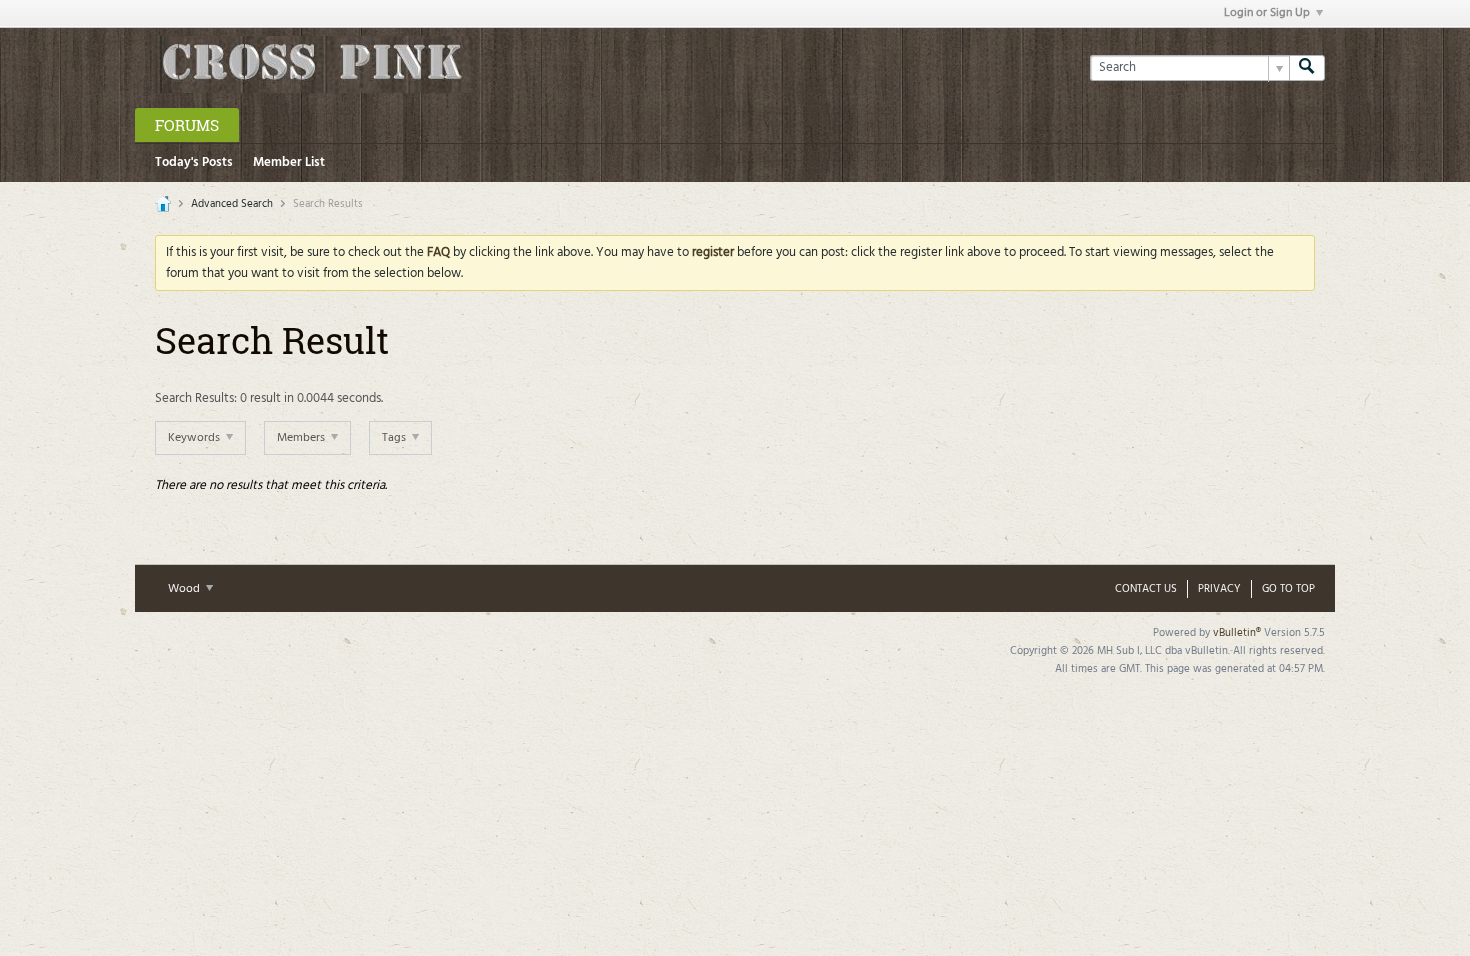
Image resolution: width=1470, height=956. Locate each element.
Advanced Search (232, 204)
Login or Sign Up (1267, 13)
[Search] (1307, 68)
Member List (289, 162)
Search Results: (196, 398)
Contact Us (1146, 589)
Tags (395, 438)
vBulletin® (1237, 633)
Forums (187, 125)
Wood (185, 589)
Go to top (1288, 589)
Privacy (1219, 589)
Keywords (195, 438)
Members (302, 438)
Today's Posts (194, 162)
